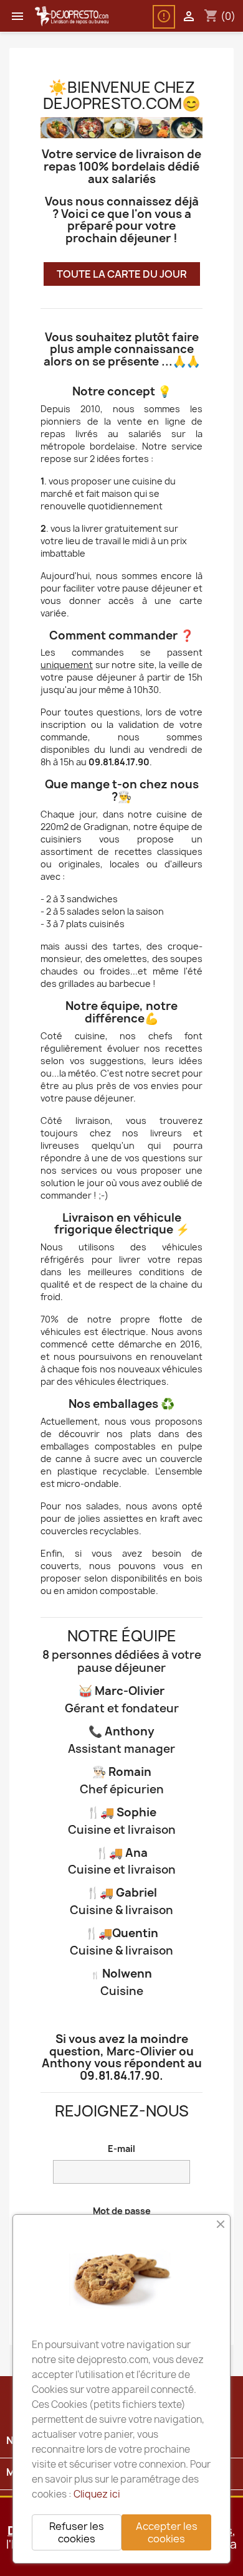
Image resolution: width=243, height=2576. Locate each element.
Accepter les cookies (167, 2532)
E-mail (121, 2149)
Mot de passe (122, 2211)
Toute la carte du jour (122, 274)
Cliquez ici (97, 2494)
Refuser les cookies (77, 2532)
